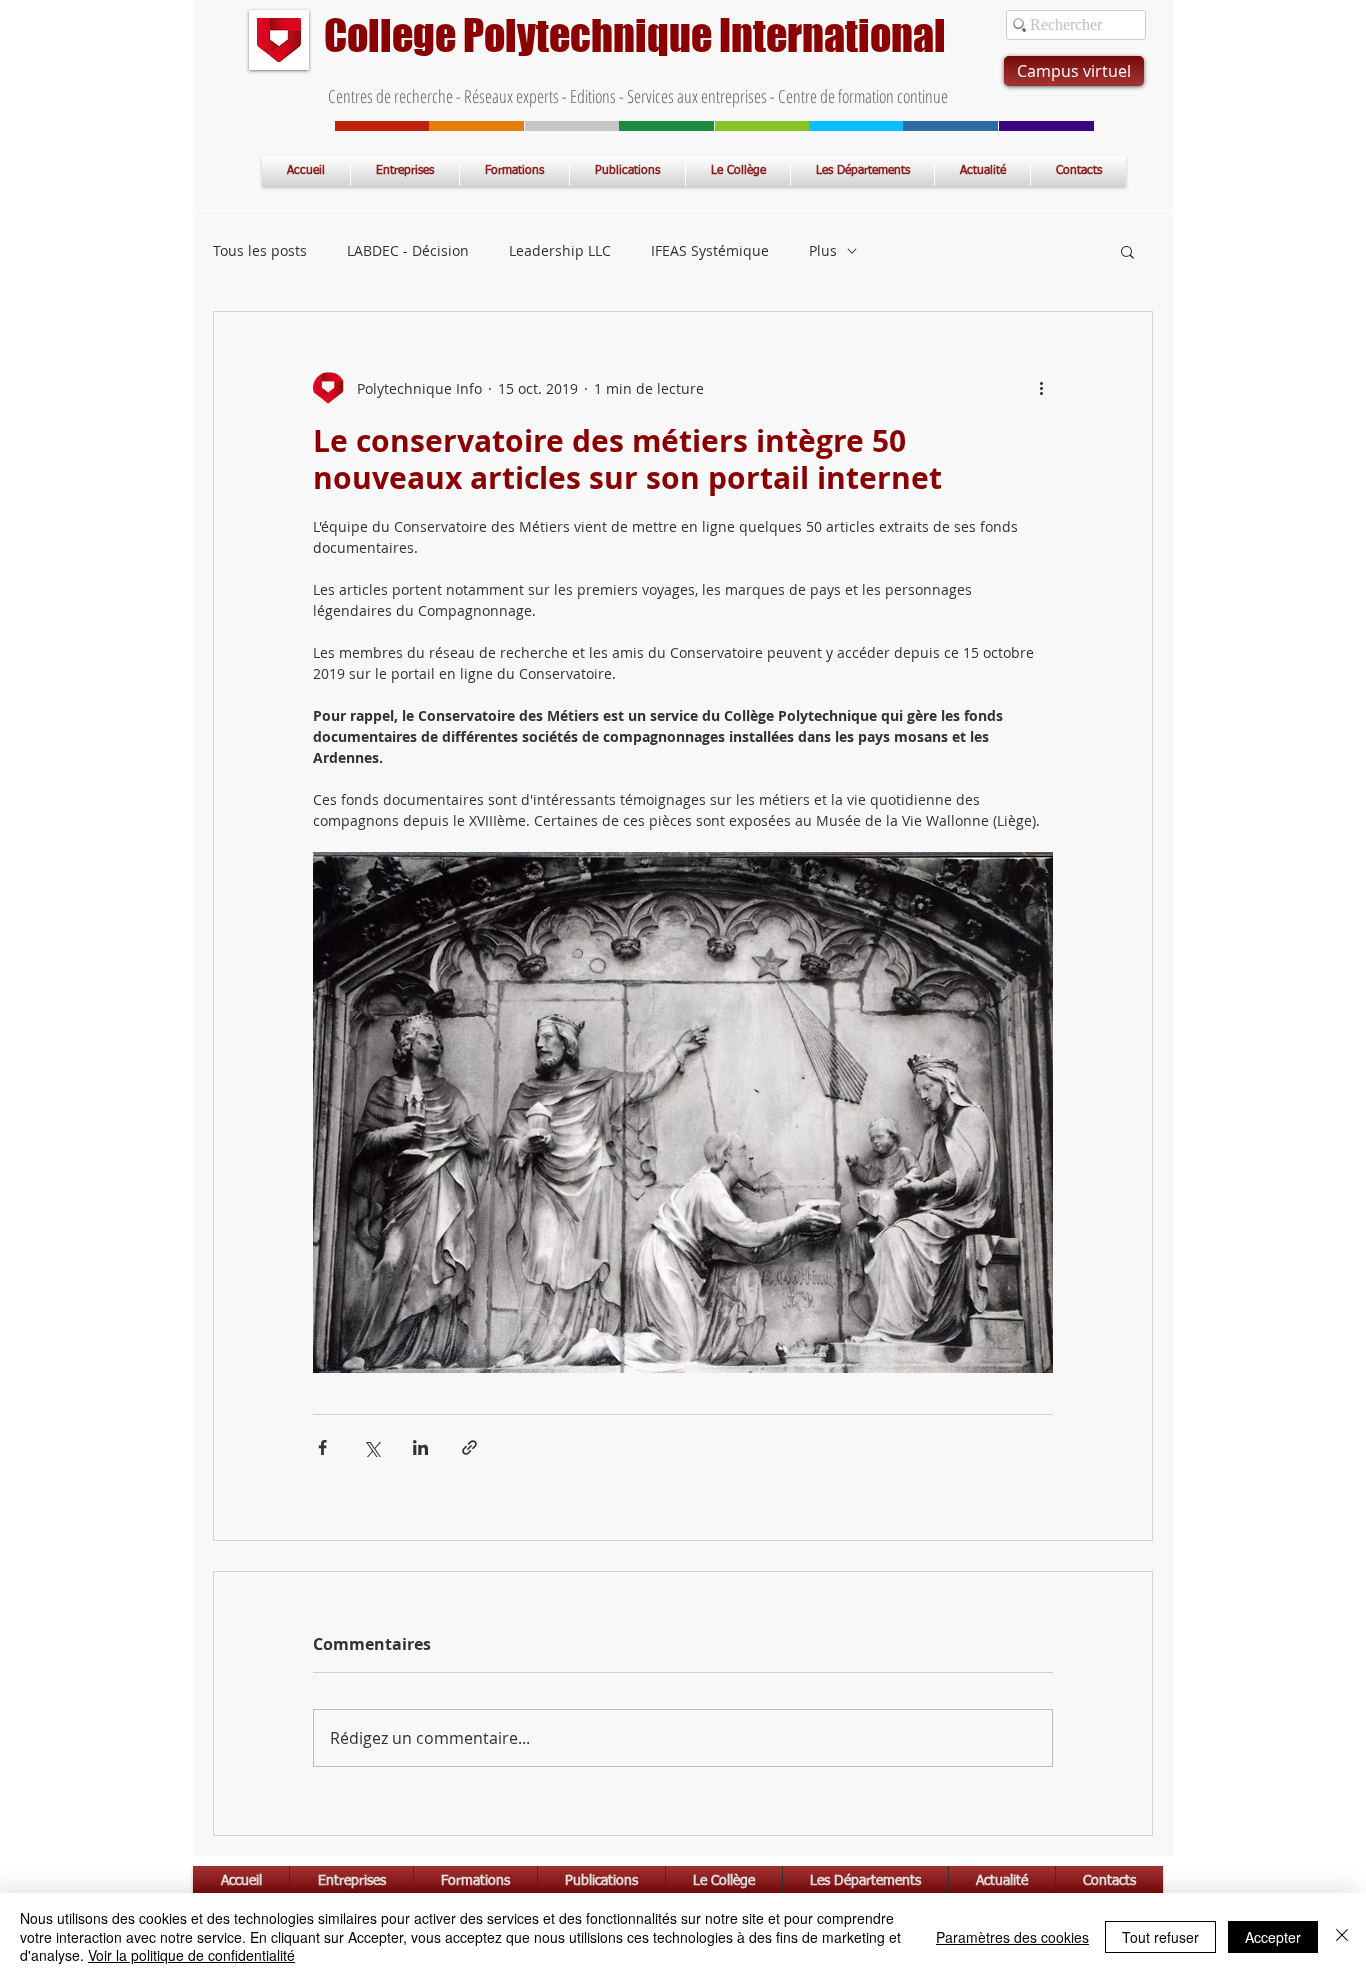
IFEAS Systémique (710, 251)
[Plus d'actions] (1041, 388)
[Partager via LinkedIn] (420, 1447)
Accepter (1273, 1937)
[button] (1127, 251)
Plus (823, 251)
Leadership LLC (560, 251)
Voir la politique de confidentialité (191, 1955)
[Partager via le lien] (469, 1447)
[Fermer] (1342, 1936)
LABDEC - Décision (408, 251)
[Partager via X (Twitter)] (371, 1447)
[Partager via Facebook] (322, 1447)
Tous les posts (260, 251)
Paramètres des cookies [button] (1012, 1937)
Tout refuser (1160, 1937)
